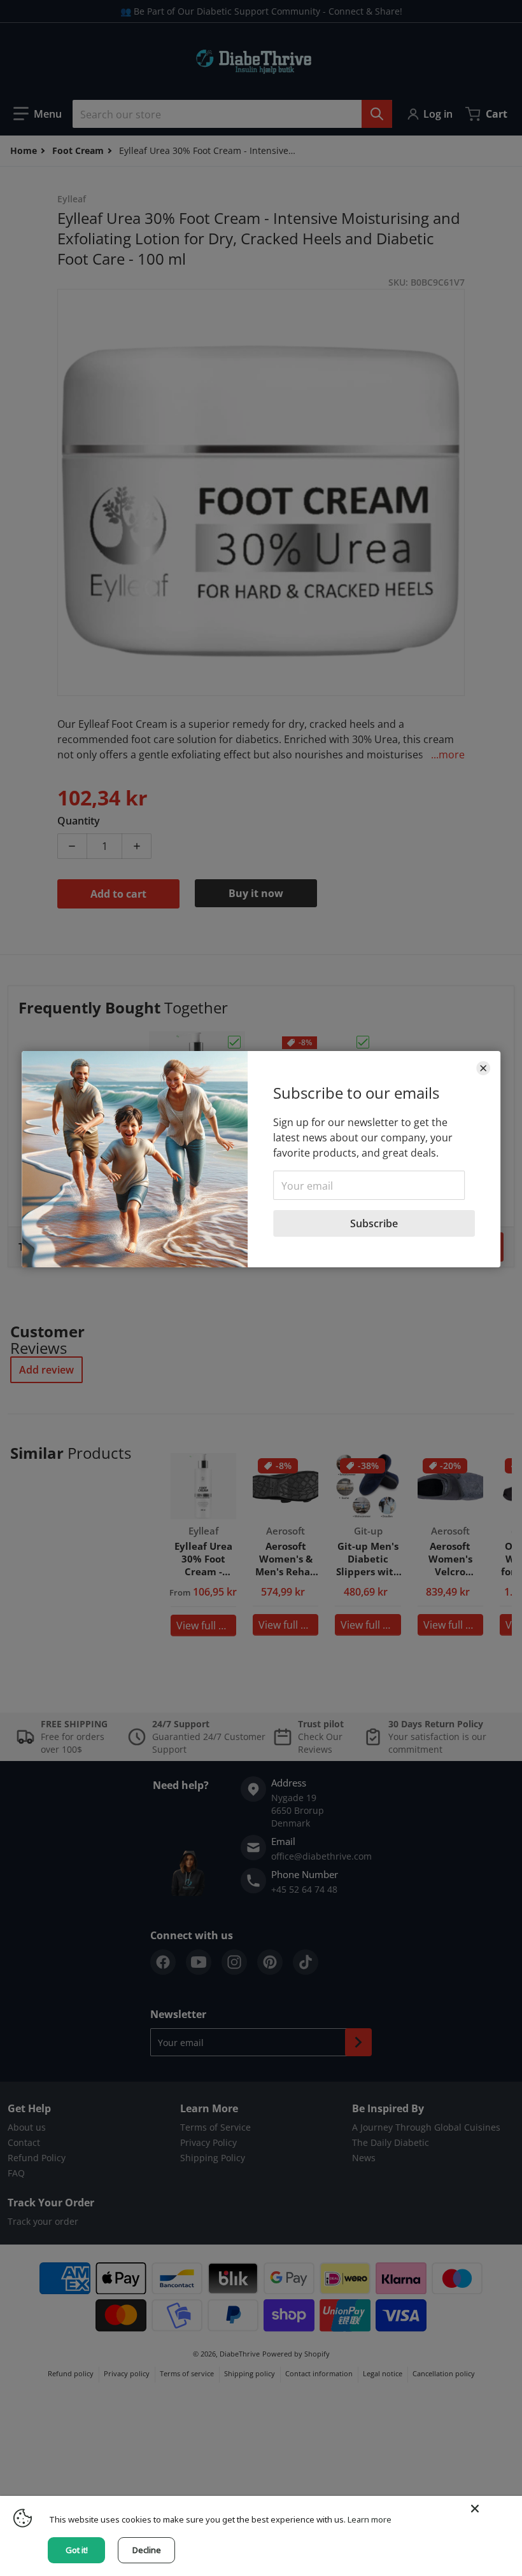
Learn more (370, 2519)
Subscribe (374, 1223)
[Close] (483, 1068)
